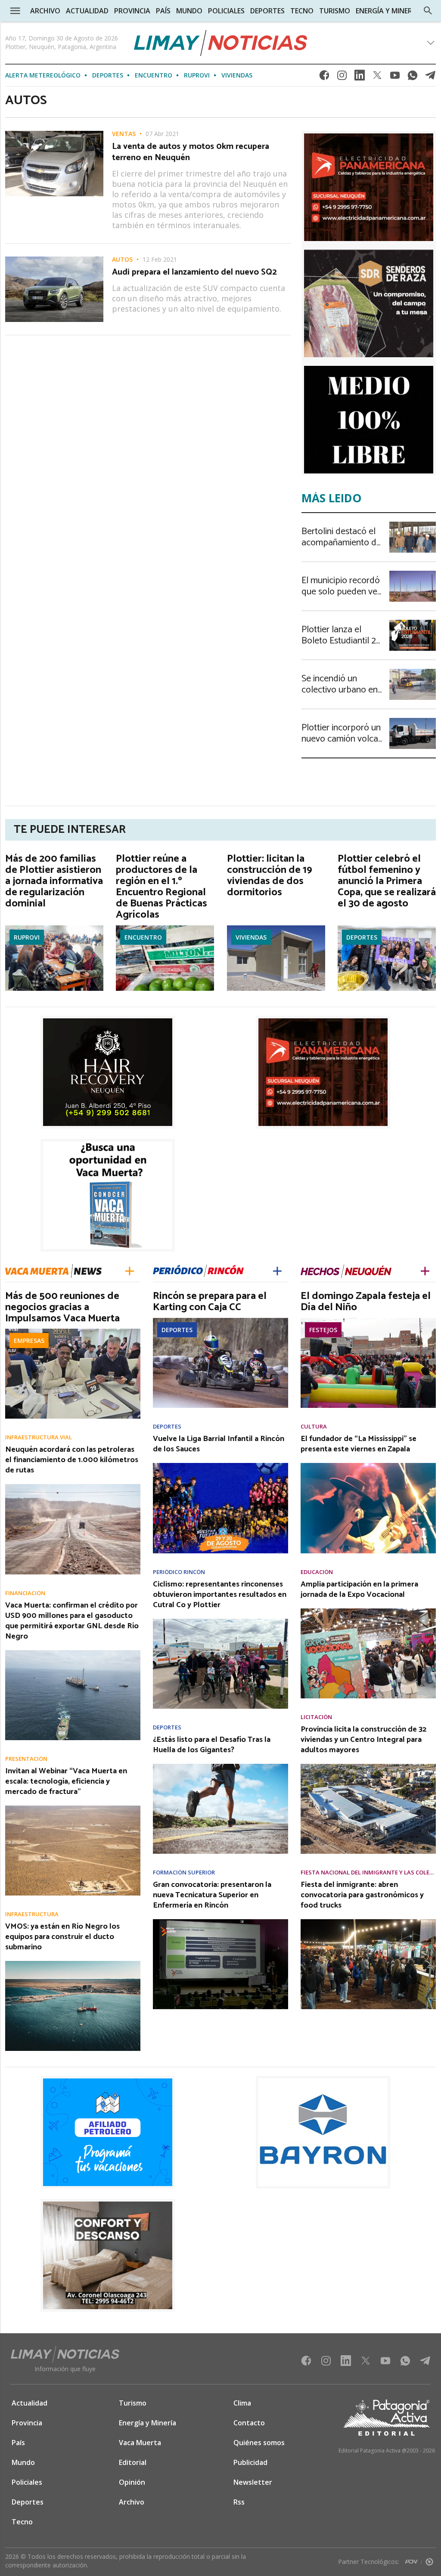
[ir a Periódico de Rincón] (198, 1271)
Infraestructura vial (39, 1437)
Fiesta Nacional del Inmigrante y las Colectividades (368, 1872)
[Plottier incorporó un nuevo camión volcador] (413, 721)
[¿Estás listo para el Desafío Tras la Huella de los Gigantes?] (220, 1766)
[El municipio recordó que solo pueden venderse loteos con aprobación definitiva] (413, 573)
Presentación (26, 1759)
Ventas (124, 134)
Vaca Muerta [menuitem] (140, 2443)
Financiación (25, 1593)
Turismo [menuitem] (335, 11)
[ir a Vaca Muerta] (53, 1270)
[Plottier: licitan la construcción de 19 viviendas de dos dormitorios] (276, 928)
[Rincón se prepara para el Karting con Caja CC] (220, 1320)
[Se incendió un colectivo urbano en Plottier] (413, 671)
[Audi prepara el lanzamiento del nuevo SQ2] (54, 259)
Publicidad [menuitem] (250, 2462)
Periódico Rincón (179, 1572)
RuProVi (197, 75)
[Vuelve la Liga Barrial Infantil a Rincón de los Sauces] (220, 1466)
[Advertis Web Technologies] (413, 2560)
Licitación (316, 1717)
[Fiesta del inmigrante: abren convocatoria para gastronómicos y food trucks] (368, 1922)
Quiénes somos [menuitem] (259, 2443)
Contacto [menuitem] (249, 2423)
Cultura (314, 1427)
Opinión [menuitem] (132, 2482)
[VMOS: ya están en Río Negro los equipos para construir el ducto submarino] (73, 1964)
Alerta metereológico (43, 75)
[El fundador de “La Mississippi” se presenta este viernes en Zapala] (368, 1466)
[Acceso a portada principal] (221, 43)
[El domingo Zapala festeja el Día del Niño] (368, 1320)
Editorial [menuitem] (133, 2462)
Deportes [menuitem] (267, 11)
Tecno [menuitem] (302, 11)
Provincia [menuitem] (132, 11)
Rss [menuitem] (239, 2502)
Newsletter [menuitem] (253, 2482)
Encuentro (154, 75)
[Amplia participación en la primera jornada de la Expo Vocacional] (368, 1611)
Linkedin (360, 78)
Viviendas (237, 75)
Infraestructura (32, 1914)
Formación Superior (184, 1872)
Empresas (29, 1341)
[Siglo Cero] (429, 2560)
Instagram (342, 78)
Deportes (108, 75)
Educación (317, 1572)
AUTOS (122, 260)
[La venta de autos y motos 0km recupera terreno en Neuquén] (54, 133)
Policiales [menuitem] (226, 11)
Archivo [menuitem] (45, 11)
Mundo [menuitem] (189, 11)
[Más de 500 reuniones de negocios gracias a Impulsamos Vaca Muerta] (73, 1331)
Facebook (324, 78)
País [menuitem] (163, 11)
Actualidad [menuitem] (87, 11)
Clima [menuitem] (242, 2403)
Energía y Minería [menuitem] (387, 11)
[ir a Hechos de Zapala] (346, 1271)
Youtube (395, 78)
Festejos (323, 1330)
